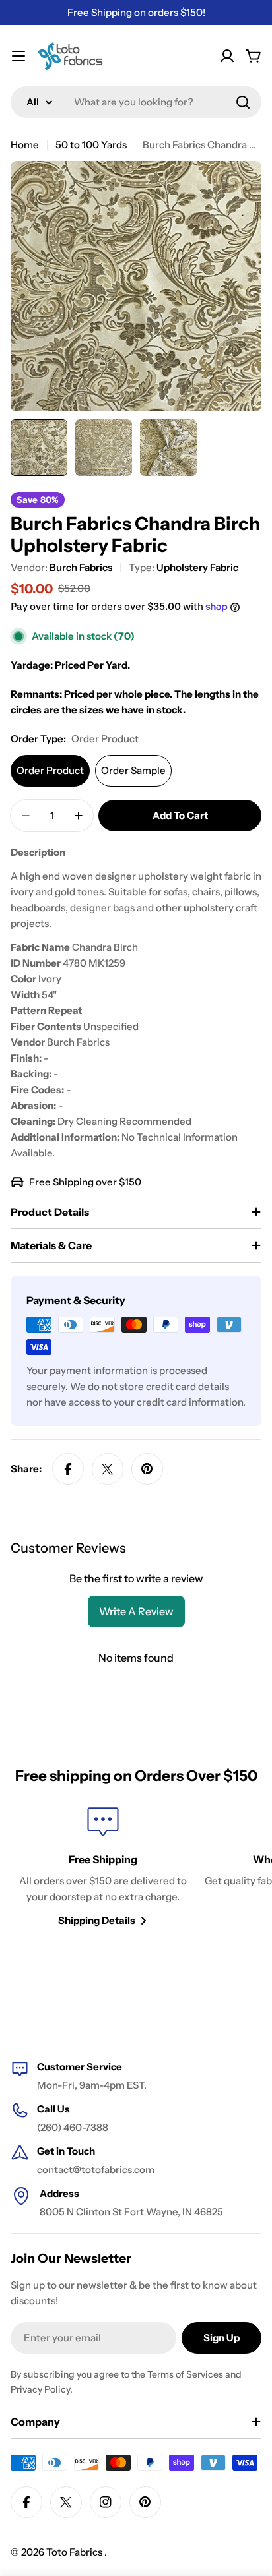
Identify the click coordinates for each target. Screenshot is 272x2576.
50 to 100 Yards (91, 145)
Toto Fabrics (75, 2552)
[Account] (227, 56)
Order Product (50, 770)
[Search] (243, 102)
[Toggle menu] (18, 56)
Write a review (136, 1611)
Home (25, 145)
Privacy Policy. (42, 2389)
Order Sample (133, 770)
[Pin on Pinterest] (147, 1469)
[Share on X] (108, 1469)
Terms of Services (185, 2374)
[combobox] (136, 102)
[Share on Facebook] (68, 1469)
